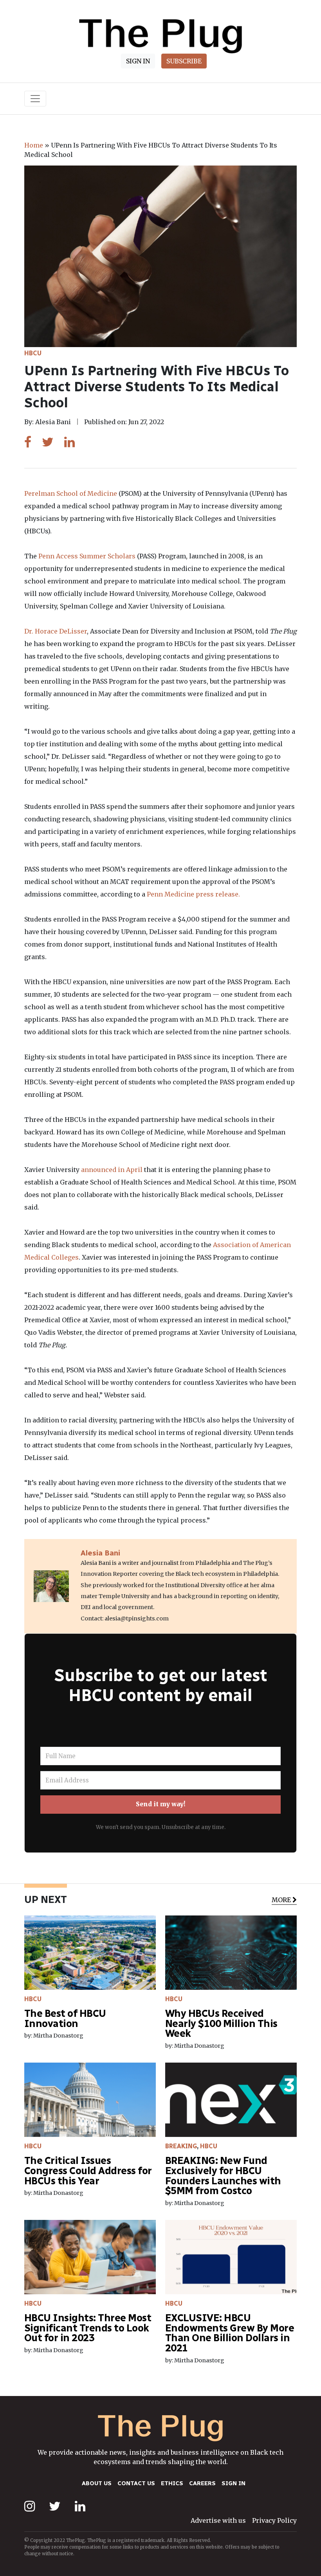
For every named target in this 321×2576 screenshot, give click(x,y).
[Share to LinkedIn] (69, 442)
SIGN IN (138, 61)
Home (34, 145)
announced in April (112, 1170)
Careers (202, 2483)
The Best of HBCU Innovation (65, 2019)
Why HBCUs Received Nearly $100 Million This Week (221, 2023)
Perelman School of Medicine (71, 493)
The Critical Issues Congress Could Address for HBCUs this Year (88, 2171)
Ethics (172, 2483)
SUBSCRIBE (184, 61)
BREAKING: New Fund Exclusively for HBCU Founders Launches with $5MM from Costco (223, 2176)
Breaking (181, 2146)
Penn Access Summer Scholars (87, 556)
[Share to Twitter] (48, 442)
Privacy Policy (274, 2520)
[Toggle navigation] (35, 99)
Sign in (234, 2483)
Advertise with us (218, 2520)
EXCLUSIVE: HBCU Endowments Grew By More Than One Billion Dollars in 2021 (230, 2333)
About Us (97, 2483)
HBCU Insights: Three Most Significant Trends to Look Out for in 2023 (88, 2328)
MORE (281, 1899)
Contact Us (136, 2483)
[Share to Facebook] (28, 442)
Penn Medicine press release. (193, 894)
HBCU (33, 353)
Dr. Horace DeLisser (56, 631)
